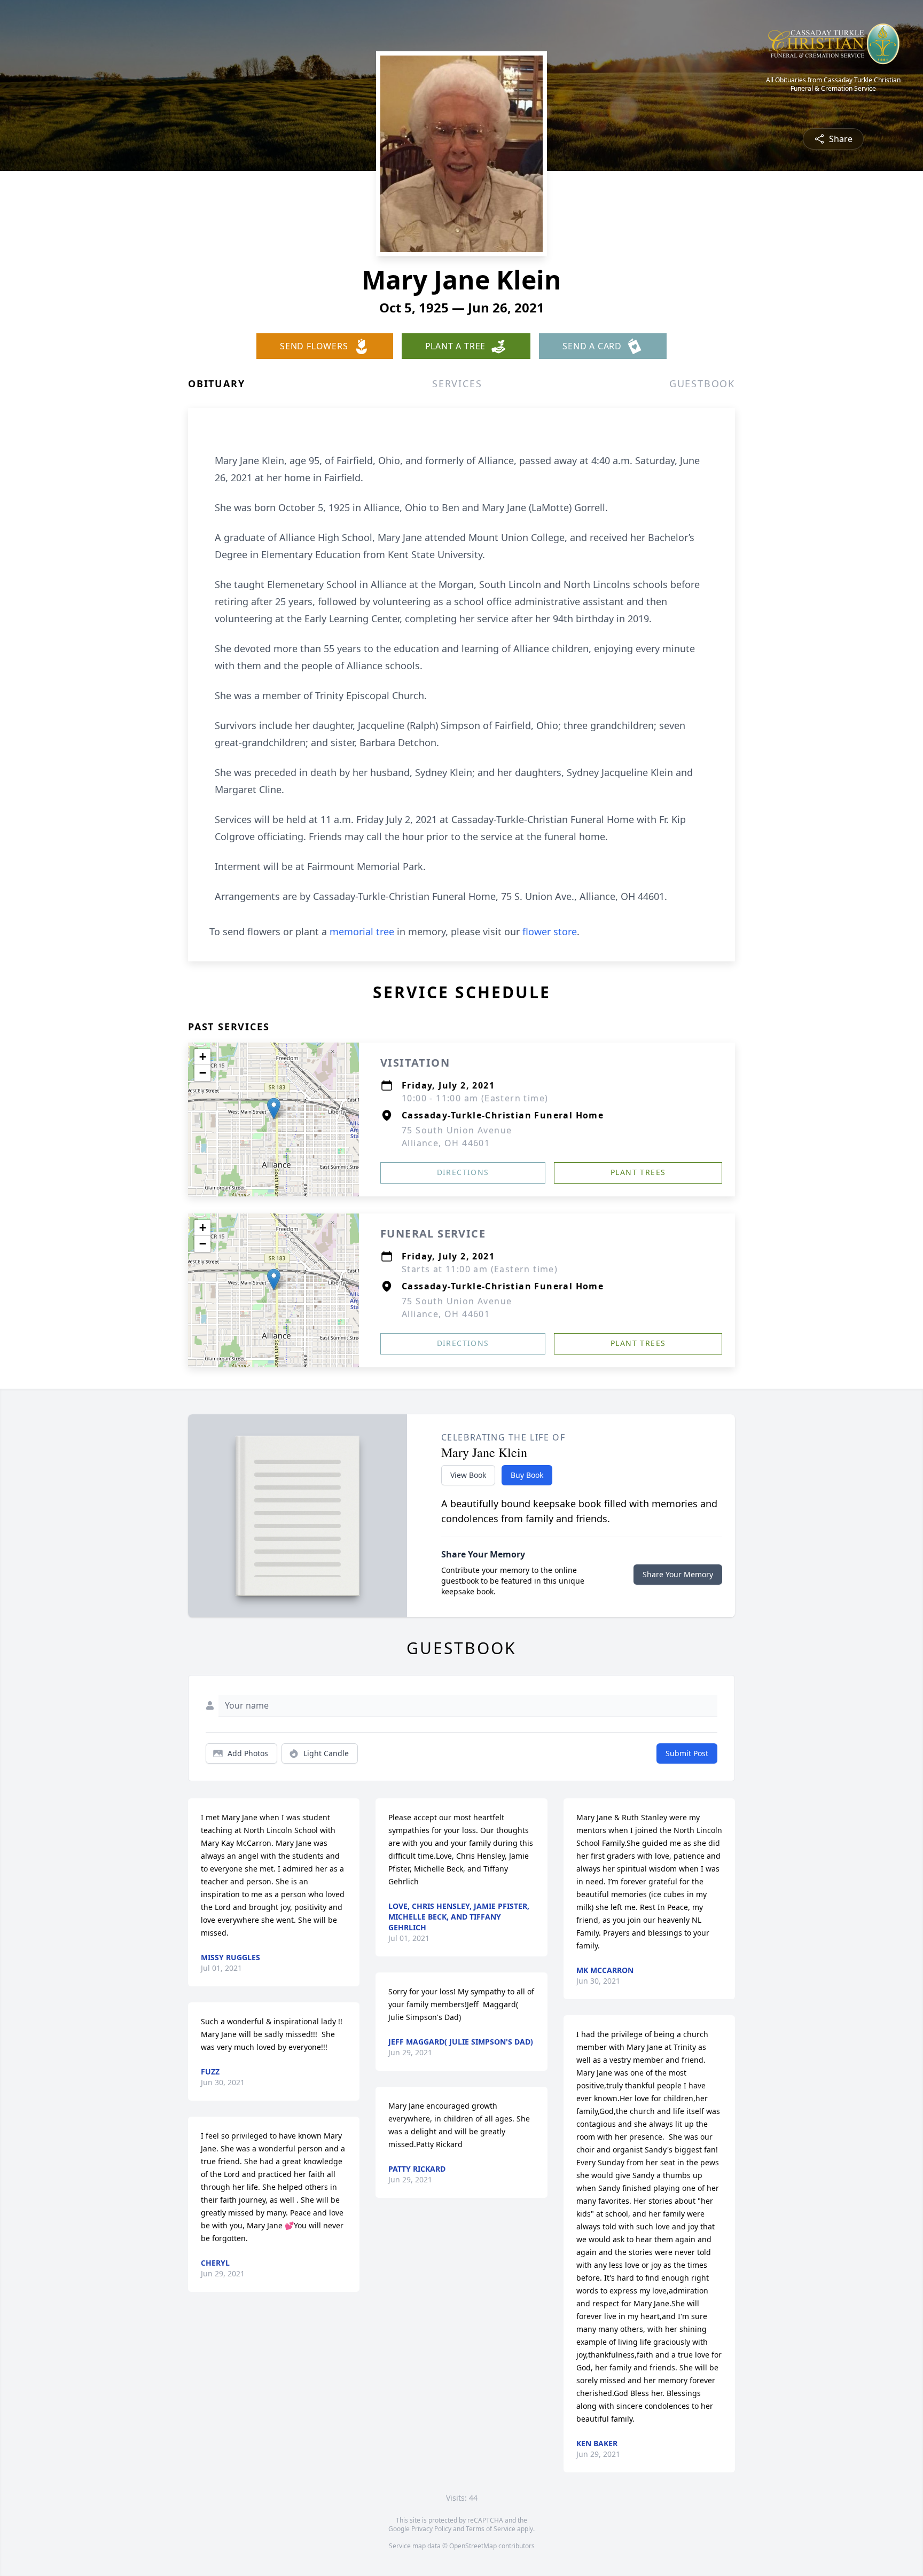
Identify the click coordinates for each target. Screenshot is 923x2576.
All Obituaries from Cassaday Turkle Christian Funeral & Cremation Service (833, 84)
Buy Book (527, 1475)
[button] (274, 1109)
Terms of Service (491, 2529)
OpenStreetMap (473, 2546)
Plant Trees (638, 1172)
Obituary (216, 383)
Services (457, 383)
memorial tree (362, 931)
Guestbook (702, 383)
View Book (468, 1475)
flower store (550, 931)
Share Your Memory (678, 1574)
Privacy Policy (431, 2529)
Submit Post (687, 1753)
